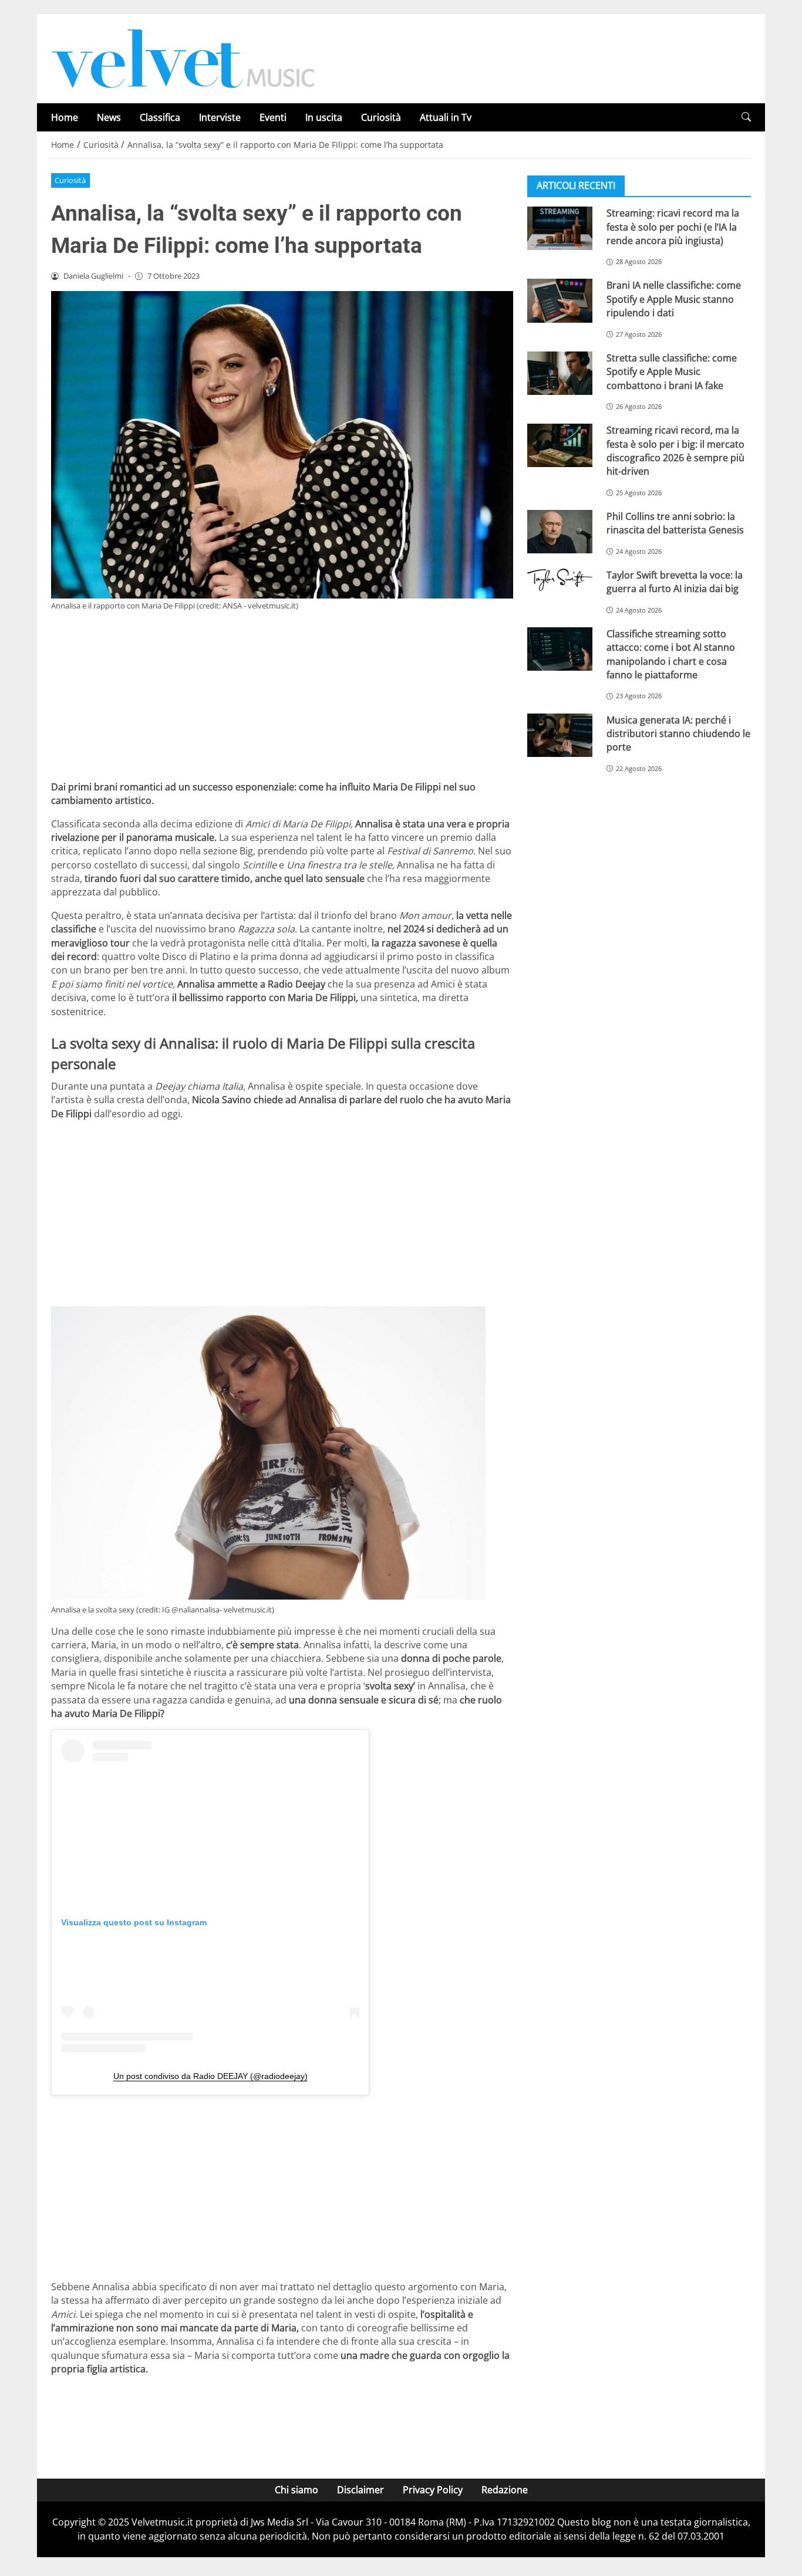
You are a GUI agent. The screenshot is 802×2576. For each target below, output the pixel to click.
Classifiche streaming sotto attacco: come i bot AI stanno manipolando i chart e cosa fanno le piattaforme (671, 654)
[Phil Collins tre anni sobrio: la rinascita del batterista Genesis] (560, 532)
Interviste (220, 117)
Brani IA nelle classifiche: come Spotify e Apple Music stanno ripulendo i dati (674, 299)
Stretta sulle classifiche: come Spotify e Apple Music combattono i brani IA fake (672, 372)
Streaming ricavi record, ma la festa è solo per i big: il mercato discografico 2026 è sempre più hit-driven (675, 451)
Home (65, 117)
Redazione (505, 2490)
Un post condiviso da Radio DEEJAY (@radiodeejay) (210, 2076)
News (109, 117)
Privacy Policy (433, 2490)
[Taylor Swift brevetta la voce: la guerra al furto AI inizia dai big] (560, 580)
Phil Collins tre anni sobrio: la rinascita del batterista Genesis (675, 523)
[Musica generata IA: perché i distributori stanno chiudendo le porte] (560, 735)
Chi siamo (296, 2490)
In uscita (324, 117)
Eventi (273, 117)
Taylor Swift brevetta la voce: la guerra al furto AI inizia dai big (675, 582)
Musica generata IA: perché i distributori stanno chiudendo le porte (678, 733)
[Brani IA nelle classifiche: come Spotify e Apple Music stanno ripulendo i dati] (560, 300)
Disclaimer (360, 2490)
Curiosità (381, 117)
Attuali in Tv (446, 117)
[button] (746, 117)
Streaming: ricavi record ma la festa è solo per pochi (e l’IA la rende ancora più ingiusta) (673, 227)
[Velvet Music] (183, 58)
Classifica (160, 117)
